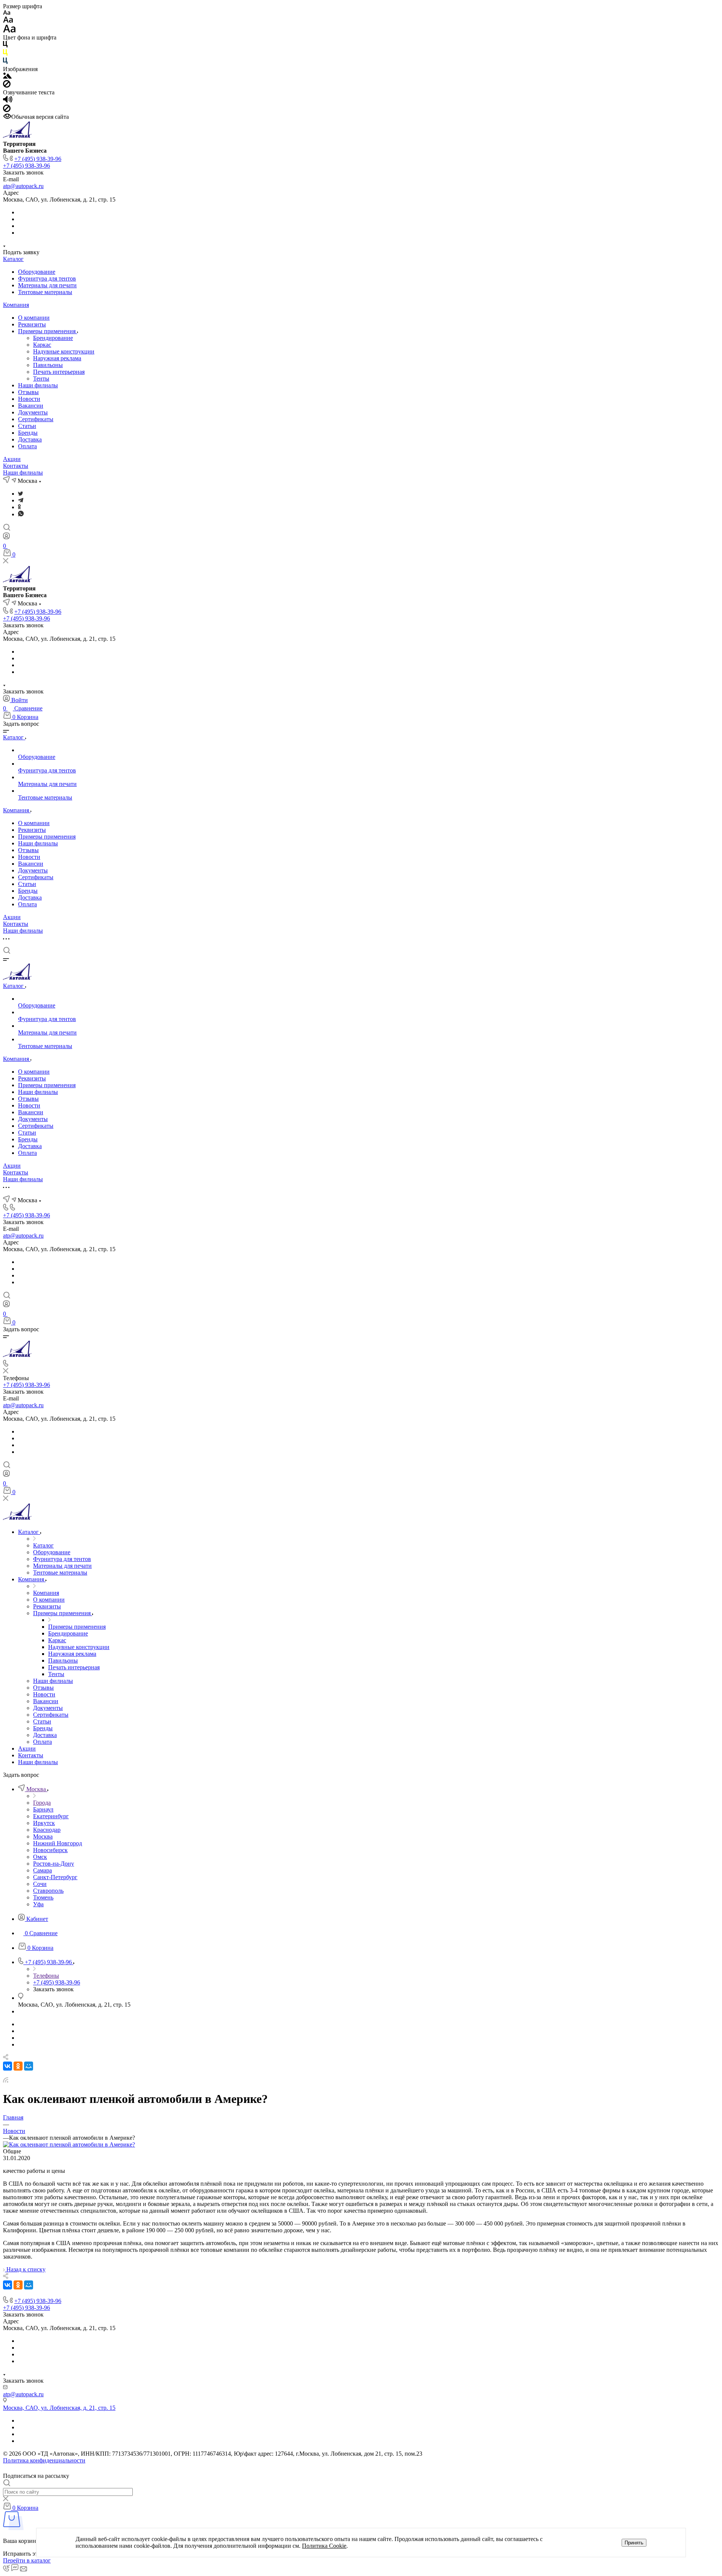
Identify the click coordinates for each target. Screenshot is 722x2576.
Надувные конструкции (64, 351)
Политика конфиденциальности (44, 2460)
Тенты (41, 379)
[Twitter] (20, 494)
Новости (29, 399)
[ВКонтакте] (8, 2066)
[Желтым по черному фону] (5, 54)
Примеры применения (48, 331)
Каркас (42, 345)
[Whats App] (21, 514)
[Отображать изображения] (7, 77)
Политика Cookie (324, 2546)
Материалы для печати (47, 285)
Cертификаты (36, 419)
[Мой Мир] (29, 2066)
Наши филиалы (38, 385)
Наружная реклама (57, 358)
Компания (16, 305)
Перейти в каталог (27, 2560)
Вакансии (31, 406)
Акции (12, 459)
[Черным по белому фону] (5, 46)
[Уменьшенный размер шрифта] (7, 13)
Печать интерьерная (59, 372)
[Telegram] (21, 500)
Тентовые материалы (45, 292)
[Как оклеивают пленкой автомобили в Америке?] (69, 2144)
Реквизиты (32, 324)
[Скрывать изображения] (7, 86)
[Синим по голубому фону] (5, 62)
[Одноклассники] (19, 507)
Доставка (30, 439)
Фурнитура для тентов (47, 278)
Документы (33, 412)
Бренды (28, 433)
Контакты (16, 466)
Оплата (27, 446)
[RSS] (6, 2081)
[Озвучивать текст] (8, 101)
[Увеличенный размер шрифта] (9, 31)
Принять (634, 2543)
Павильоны (48, 365)
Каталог (13, 259)
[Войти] (6, 538)
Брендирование (53, 338)
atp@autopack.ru (23, 186)
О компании (34, 318)
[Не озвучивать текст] (7, 110)
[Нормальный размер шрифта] (8, 21)
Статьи (27, 426)
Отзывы (28, 392)
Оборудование (37, 272)
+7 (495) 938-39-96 (38, 159)
